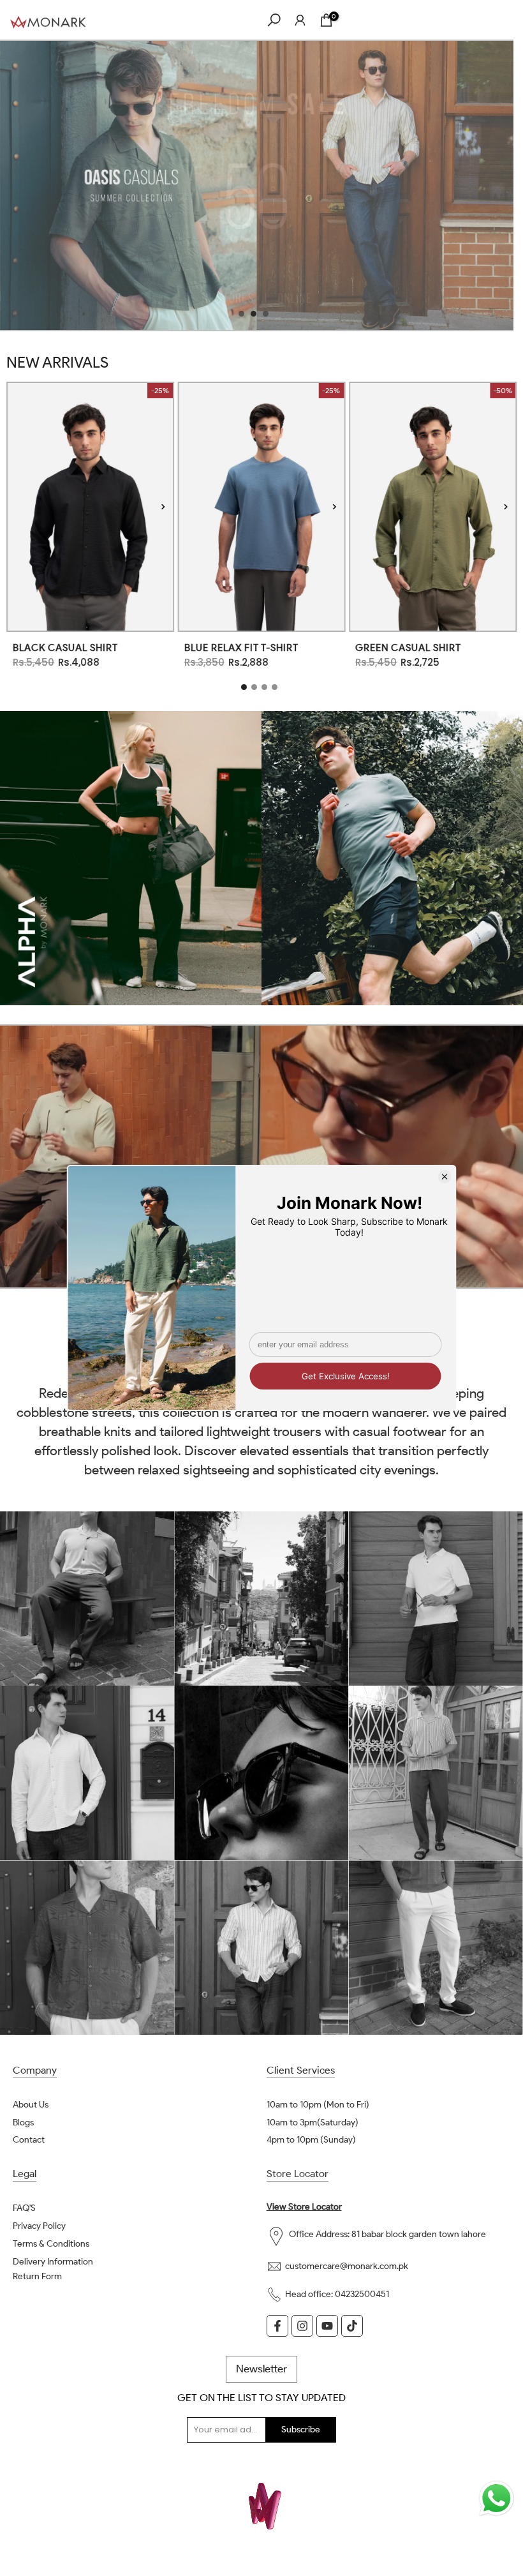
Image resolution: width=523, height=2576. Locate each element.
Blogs (23, 2123)
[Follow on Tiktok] (352, 2326)
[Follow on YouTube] (327, 2326)
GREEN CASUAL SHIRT (408, 648)
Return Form (37, 2276)
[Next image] (163, 506)
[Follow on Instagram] (302, 2326)
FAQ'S (24, 2208)
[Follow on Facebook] (277, 2326)
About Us (31, 2105)
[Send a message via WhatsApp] (497, 2498)
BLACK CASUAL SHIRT (65, 648)
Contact (29, 2140)
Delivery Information (53, 2262)
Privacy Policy (39, 2226)
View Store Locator (304, 2207)
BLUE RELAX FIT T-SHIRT (241, 648)
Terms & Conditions (51, 2244)
